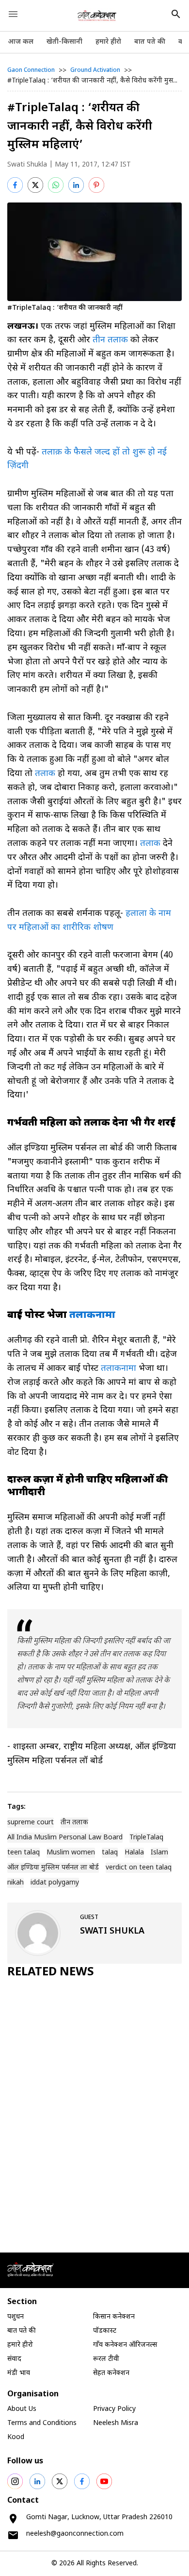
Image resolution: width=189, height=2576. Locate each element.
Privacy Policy (114, 2409)
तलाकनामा (117, 1369)
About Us (22, 2409)
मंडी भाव (19, 2373)
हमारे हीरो (108, 42)
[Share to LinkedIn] (76, 185)
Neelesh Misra (116, 2423)
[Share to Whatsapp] (56, 185)
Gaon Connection (31, 70)
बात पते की (150, 42)
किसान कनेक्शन (114, 2317)
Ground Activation (95, 70)
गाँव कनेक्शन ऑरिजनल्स (125, 2345)
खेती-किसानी (64, 42)
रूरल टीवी (106, 2359)
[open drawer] (13, 14)
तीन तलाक (110, 340)
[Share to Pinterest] (96, 185)
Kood (16, 2437)
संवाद (14, 2359)
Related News (51, 1972)
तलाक (46, 774)
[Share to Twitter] (35, 185)
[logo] (97, 16)
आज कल (21, 42)
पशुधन (16, 2317)
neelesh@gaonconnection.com (75, 2534)
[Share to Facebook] (15, 185)
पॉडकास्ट (105, 2331)
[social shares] (15, 2481)
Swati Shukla (27, 165)
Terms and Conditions (42, 2423)
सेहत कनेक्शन (111, 2373)
